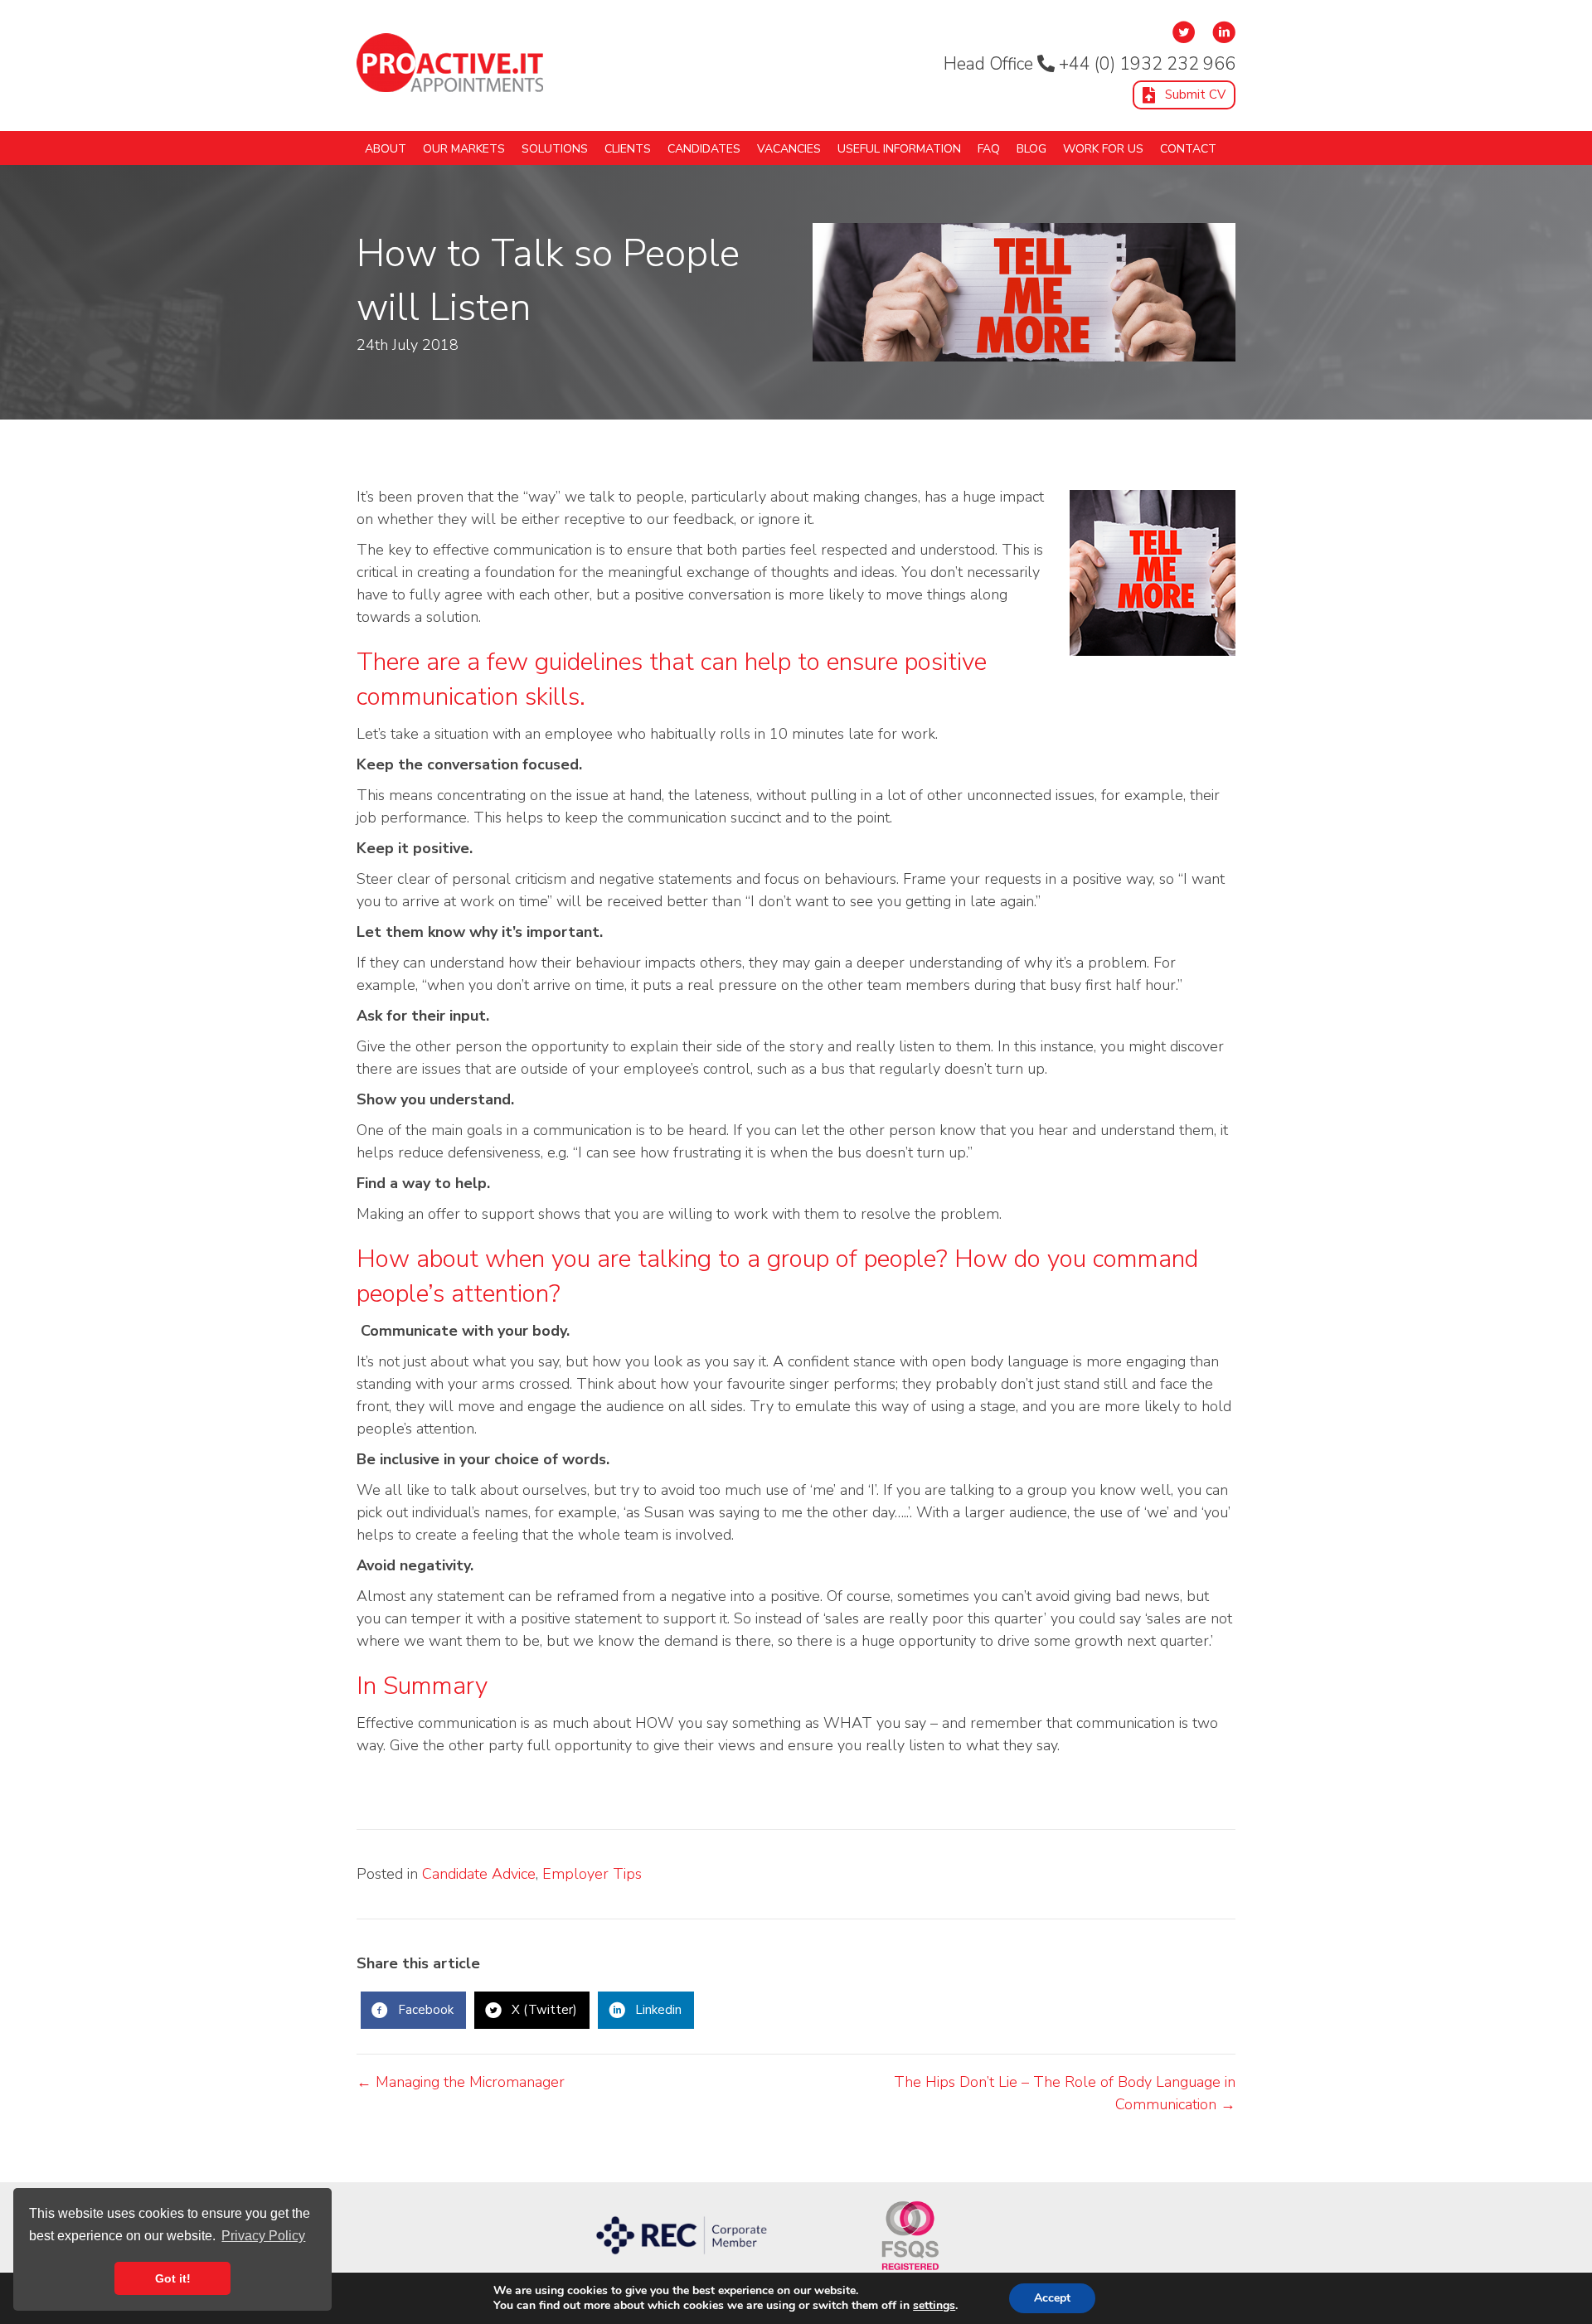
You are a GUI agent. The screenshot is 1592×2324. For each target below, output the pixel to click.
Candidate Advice (479, 1874)
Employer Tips (592, 1874)
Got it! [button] (173, 2278)
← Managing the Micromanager (461, 2082)
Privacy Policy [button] (263, 2236)
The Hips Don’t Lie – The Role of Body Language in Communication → (1065, 2093)
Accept (1052, 2298)
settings (934, 2306)
